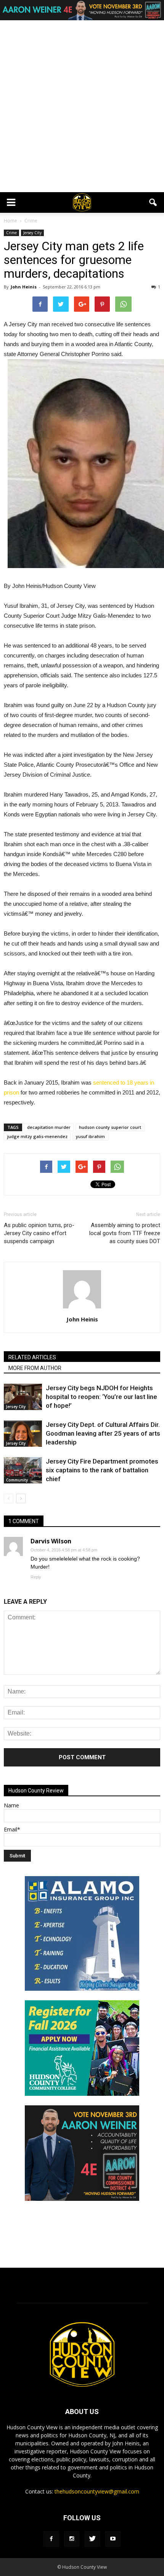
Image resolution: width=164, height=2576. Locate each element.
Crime (11, 233)
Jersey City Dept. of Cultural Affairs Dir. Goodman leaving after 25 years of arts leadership (103, 1433)
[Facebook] (51, 2539)
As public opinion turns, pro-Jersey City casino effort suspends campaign (39, 1233)
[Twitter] (92, 2539)
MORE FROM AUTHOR (35, 1368)
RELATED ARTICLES (32, 1357)
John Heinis (24, 287)
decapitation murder (49, 1127)
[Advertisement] (82, 106)
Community (17, 1480)
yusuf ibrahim (90, 1136)
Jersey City (32, 233)
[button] (153, 202)
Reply (36, 1577)
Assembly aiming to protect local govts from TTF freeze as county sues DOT (125, 1233)
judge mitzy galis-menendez (37, 1136)
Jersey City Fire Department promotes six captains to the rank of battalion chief (102, 1470)
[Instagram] (72, 2539)
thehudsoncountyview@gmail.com (97, 2491)
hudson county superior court (110, 1127)
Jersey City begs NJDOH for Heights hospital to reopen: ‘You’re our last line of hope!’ (101, 1397)
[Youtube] (113, 2539)
